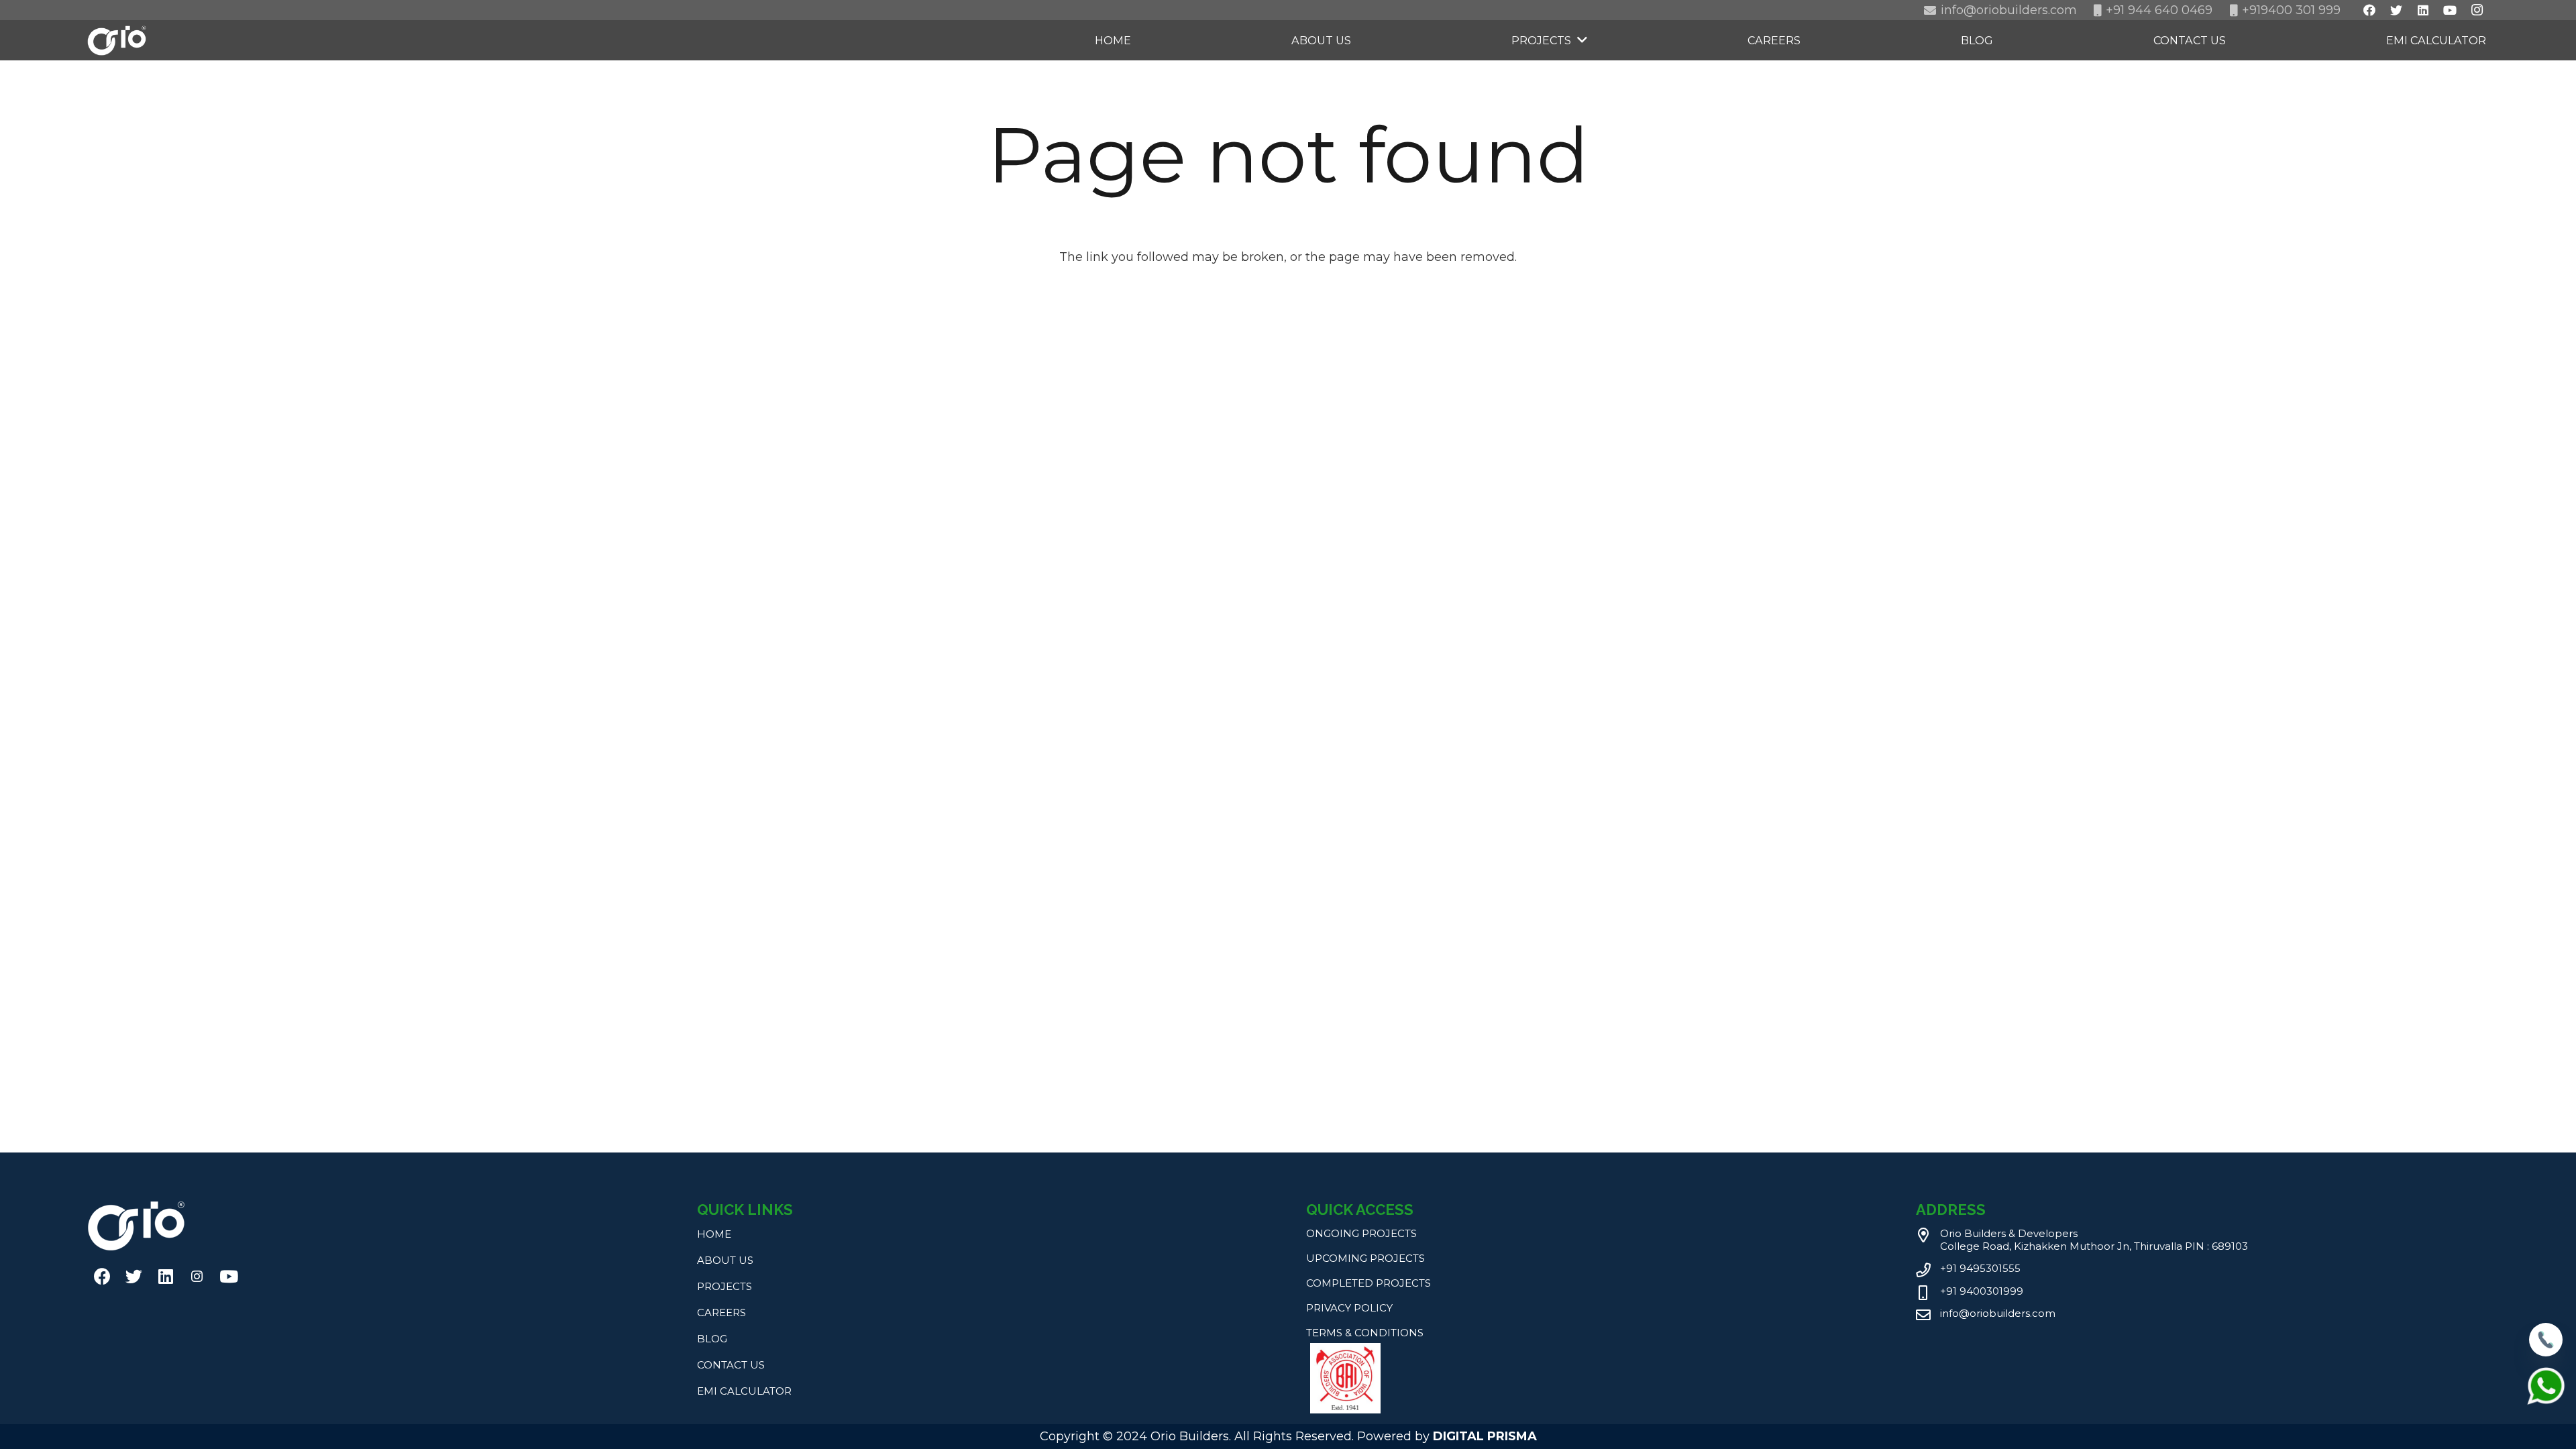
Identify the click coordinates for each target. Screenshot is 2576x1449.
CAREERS (721, 1312)
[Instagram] (197, 1276)
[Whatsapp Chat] (2546, 1403)
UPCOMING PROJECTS (1365, 1258)
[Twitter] (134, 1276)
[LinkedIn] (165, 1276)
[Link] (117, 41)
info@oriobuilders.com (1998, 1313)
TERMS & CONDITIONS (1365, 1333)
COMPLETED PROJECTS (1368, 1283)
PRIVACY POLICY (1349, 1308)
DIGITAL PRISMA (1485, 1436)
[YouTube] (228, 1276)
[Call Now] (2546, 1352)
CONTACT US (731, 1365)
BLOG (712, 1339)
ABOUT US (725, 1260)
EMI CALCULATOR (744, 1391)
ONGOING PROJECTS (1361, 1233)
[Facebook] (102, 1276)
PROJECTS (724, 1286)
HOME (714, 1234)
